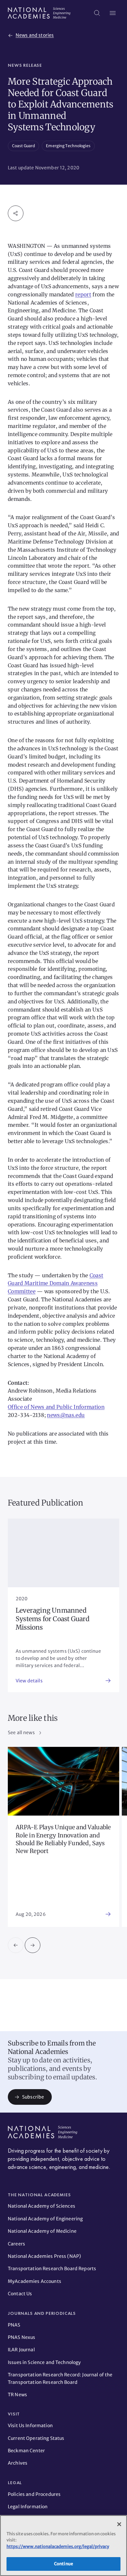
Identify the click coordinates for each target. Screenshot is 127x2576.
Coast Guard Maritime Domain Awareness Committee (56, 1283)
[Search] (97, 13)
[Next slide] (33, 1945)
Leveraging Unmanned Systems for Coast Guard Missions (53, 1619)
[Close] (119, 2524)
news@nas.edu (66, 1415)
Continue (63, 2564)
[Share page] (16, 213)
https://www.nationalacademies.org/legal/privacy (58, 2547)
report (83, 294)
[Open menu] (113, 13)
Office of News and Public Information (56, 1407)
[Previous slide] (16, 1945)
